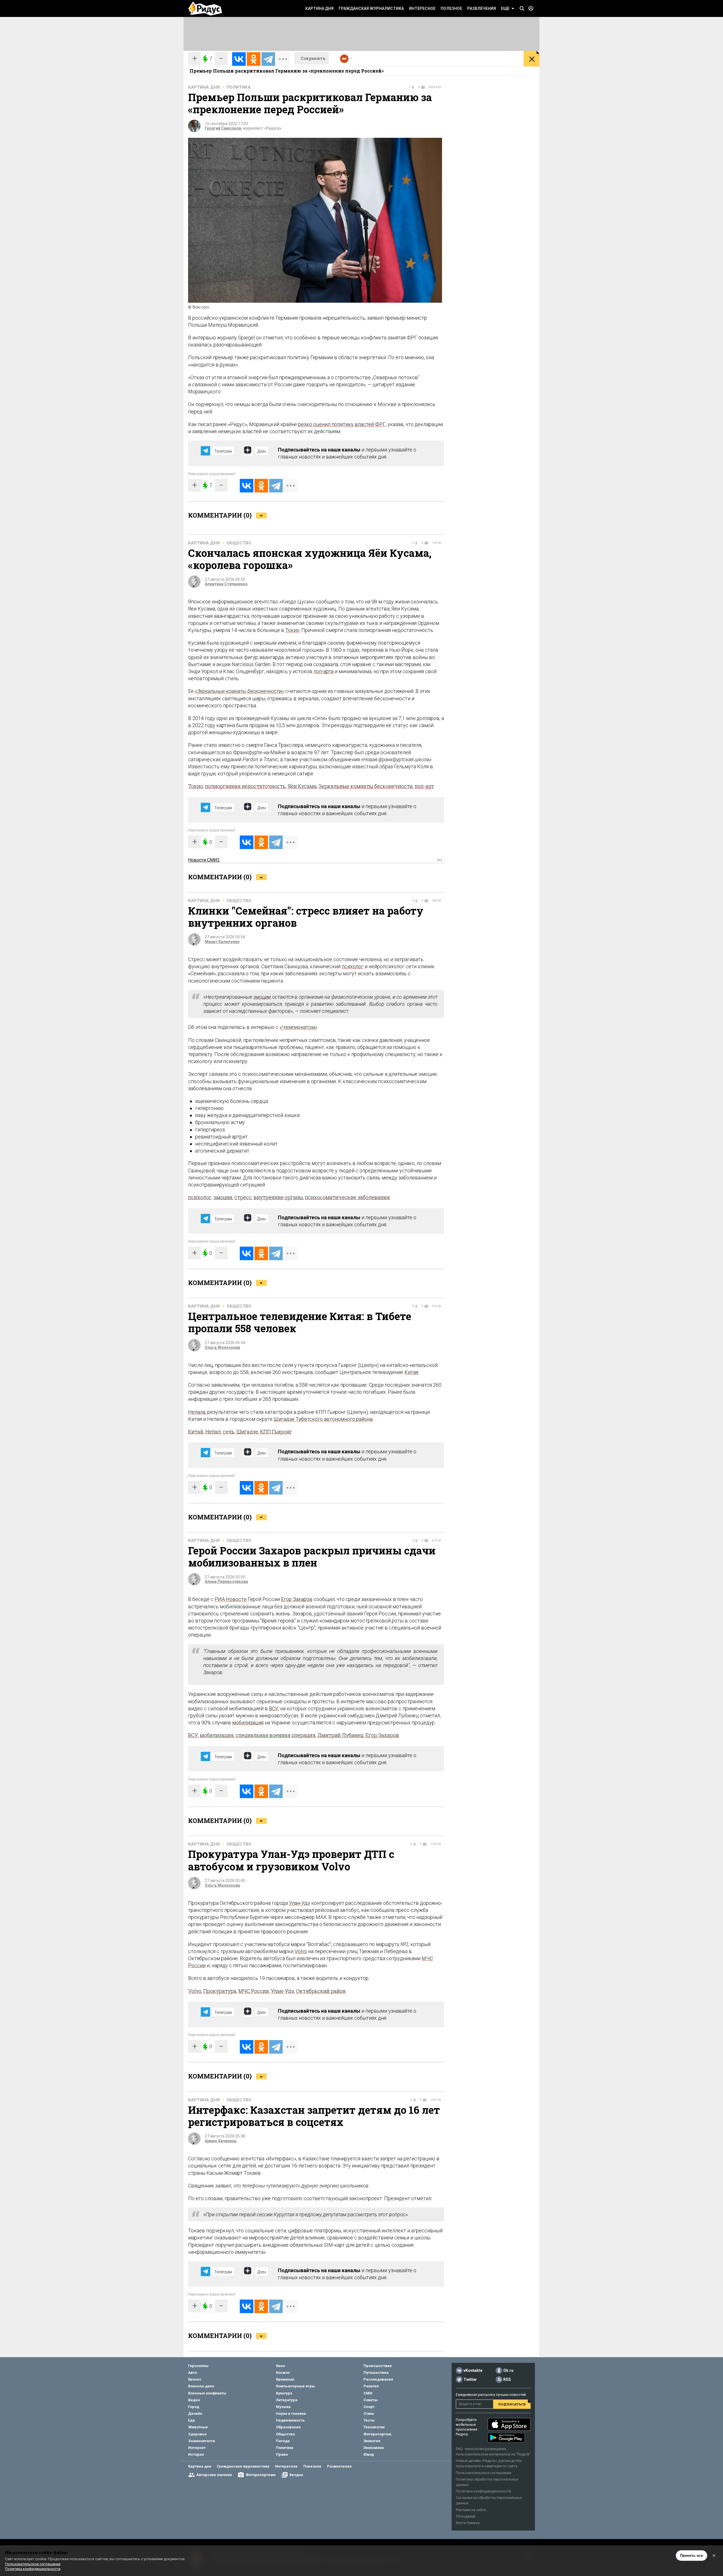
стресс (243, 1197)
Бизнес (195, 2379)
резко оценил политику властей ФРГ (342, 424)
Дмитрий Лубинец (340, 1735)
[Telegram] (268, 59)
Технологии (374, 2427)
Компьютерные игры (295, 2386)
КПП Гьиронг (276, 1432)
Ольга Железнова (222, 1347)
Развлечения (482, 8)
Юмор (369, 2454)
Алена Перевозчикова (226, 1582)
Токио (292, 630)
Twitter (470, 2379)
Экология (372, 2441)
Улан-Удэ (300, 1903)
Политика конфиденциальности (484, 2491)
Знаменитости (202, 2441)
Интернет (197, 2448)
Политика (239, 87)
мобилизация (248, 1723)
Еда (191, 2420)
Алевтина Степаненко (226, 584)
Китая (411, 1372)
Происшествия (378, 2366)
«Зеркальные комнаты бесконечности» (239, 691)
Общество (239, 543)
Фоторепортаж (377, 2434)
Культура (284, 2393)
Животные (198, 2427)
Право (282, 2454)
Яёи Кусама (302, 786)
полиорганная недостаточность (245, 786)
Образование (288, 2427)
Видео (194, 2400)
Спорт (369, 2407)
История (196, 2454)
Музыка (283, 2407)
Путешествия (376, 2373)
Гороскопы (198, 2366)
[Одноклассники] (254, 59)
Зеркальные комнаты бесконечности (366, 786)
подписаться (512, 2404)
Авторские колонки (214, 2475)
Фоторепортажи (261, 2475)
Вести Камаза (468, 2523)
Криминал (285, 2379)
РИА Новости (231, 1599)
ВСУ (274, 1708)
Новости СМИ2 (204, 860)
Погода (283, 2441)
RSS (507, 2379)
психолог (353, 966)
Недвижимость (290, 2420)
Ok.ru (508, 2370)
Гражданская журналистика (371, 8)
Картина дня (319, 8)
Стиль (369, 2413)
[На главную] (205, 8)
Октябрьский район (321, 1991)
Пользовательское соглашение (484, 2473)
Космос (283, 2373)
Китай (196, 1432)
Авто (192, 2373)
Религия (371, 2386)
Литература (287, 2400)
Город (194, 2407)
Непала (197, 1412)
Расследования (378, 2379)
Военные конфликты (207, 2393)
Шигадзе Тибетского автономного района (323, 1419)
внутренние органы (278, 1197)
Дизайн (195, 2413)
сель (229, 1432)
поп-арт (424, 786)
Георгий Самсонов (223, 128)
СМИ (368, 2393)
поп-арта (324, 671)
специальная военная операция (276, 1735)
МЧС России (254, 1991)
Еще (505, 8)
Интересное (422, 8)
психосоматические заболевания (347, 1197)
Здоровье (197, 2434)
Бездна (296, 2475)
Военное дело (201, 2386)
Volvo (301, 1951)
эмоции (262, 997)
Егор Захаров (297, 1599)
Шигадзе (247, 1432)
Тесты (369, 2420)
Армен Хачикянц (221, 2141)
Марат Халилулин (222, 942)
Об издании (466, 2516)
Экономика (374, 2448)
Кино (280, 2366)
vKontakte (473, 2370)
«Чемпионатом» (298, 1027)
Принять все (692, 2556)
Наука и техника (291, 2413)
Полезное (451, 8)
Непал (213, 1432)
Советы (371, 2400)
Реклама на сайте (471, 2510)
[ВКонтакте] (239, 59)
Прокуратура (220, 1991)
